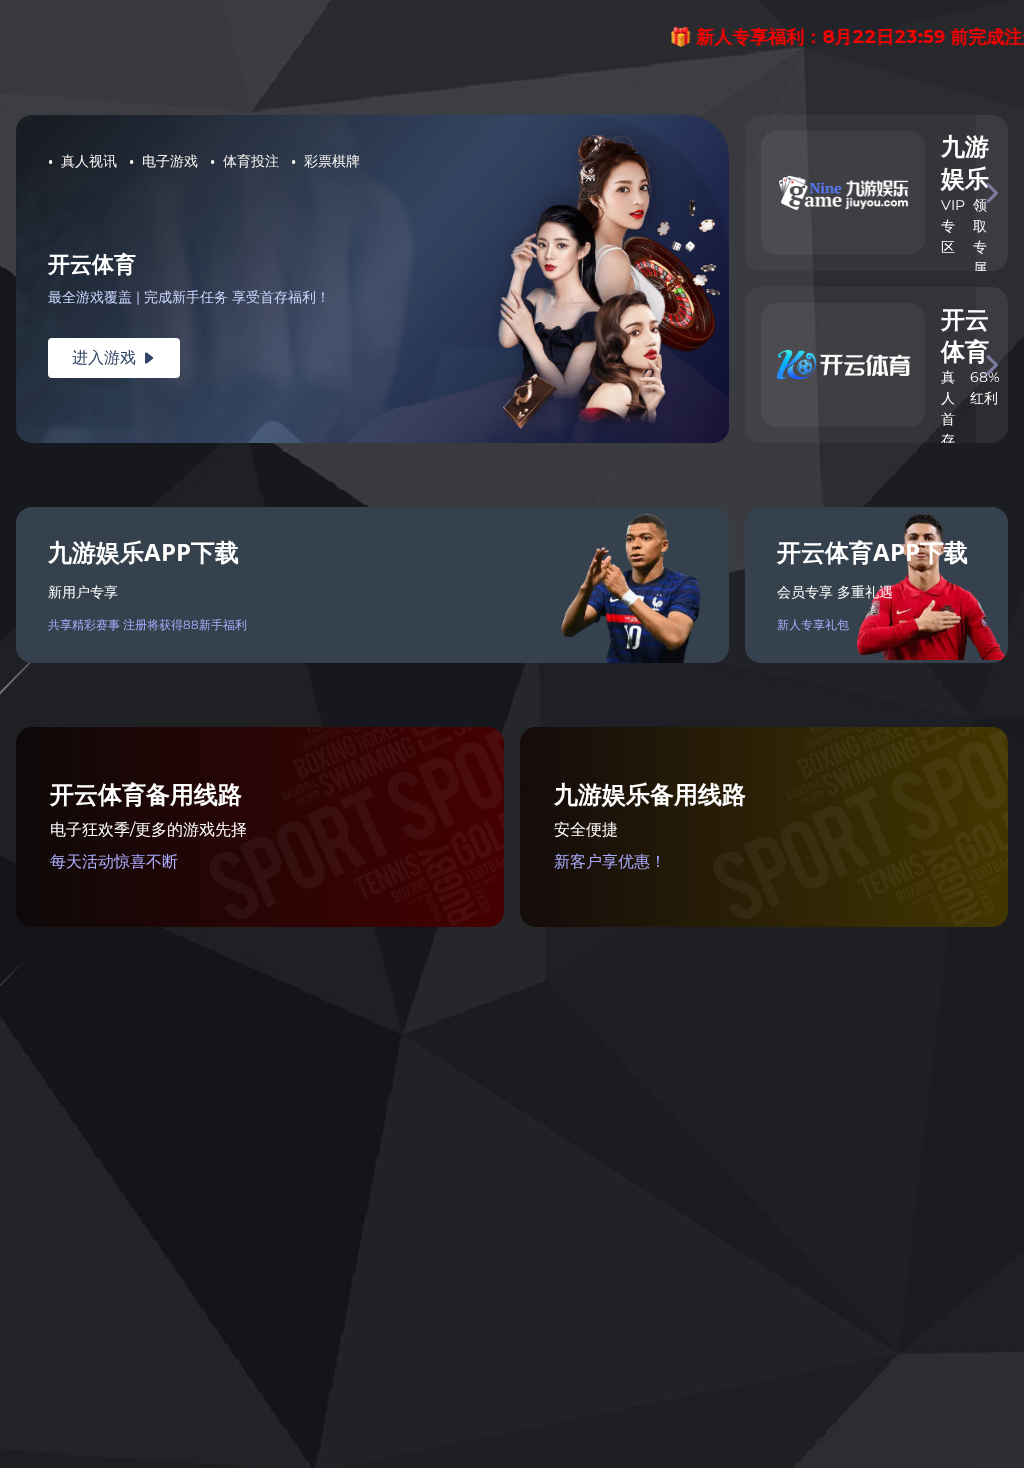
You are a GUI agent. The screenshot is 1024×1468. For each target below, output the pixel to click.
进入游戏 (114, 357)
